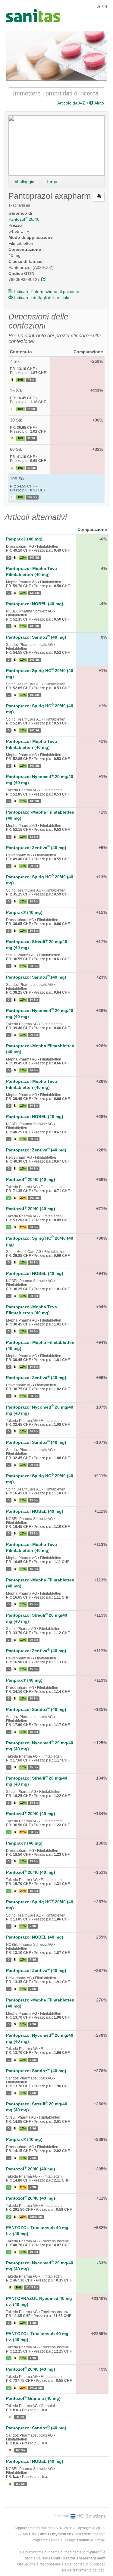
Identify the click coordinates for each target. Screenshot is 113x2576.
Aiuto (99, 103)
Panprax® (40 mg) (24, 539)
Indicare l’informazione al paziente (47, 291)
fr (103, 6)
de (99, 6)
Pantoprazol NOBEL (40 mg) (35, 604)
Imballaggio (23, 182)
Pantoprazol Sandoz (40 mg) (36, 637)
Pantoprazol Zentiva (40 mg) (36, 848)
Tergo (52, 182)
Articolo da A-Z (71, 103)
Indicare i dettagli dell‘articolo (42, 297)
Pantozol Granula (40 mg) (33, 2398)
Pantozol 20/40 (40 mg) (31, 1179)
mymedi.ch (62, 2534)
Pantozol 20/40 (24, 219)
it (106, 6)
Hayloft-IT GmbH (91, 2540)
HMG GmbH (39, 2534)
